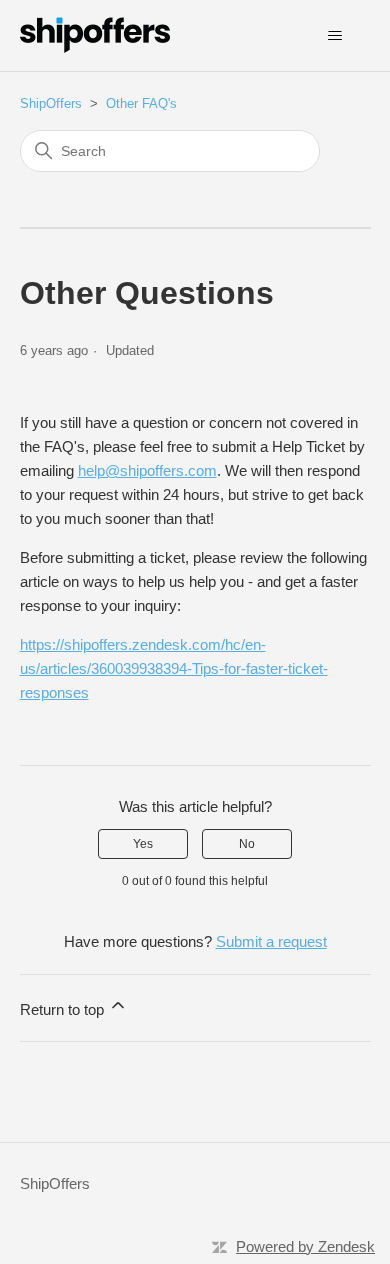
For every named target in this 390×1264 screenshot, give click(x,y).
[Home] (95, 35)
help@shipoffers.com (147, 470)
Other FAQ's (141, 103)
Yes (143, 844)
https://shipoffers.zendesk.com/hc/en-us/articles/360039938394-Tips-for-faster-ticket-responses (174, 668)
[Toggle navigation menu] (335, 36)
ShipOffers (51, 103)
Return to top (64, 1009)
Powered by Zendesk (305, 1246)
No (247, 844)
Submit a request (271, 941)
